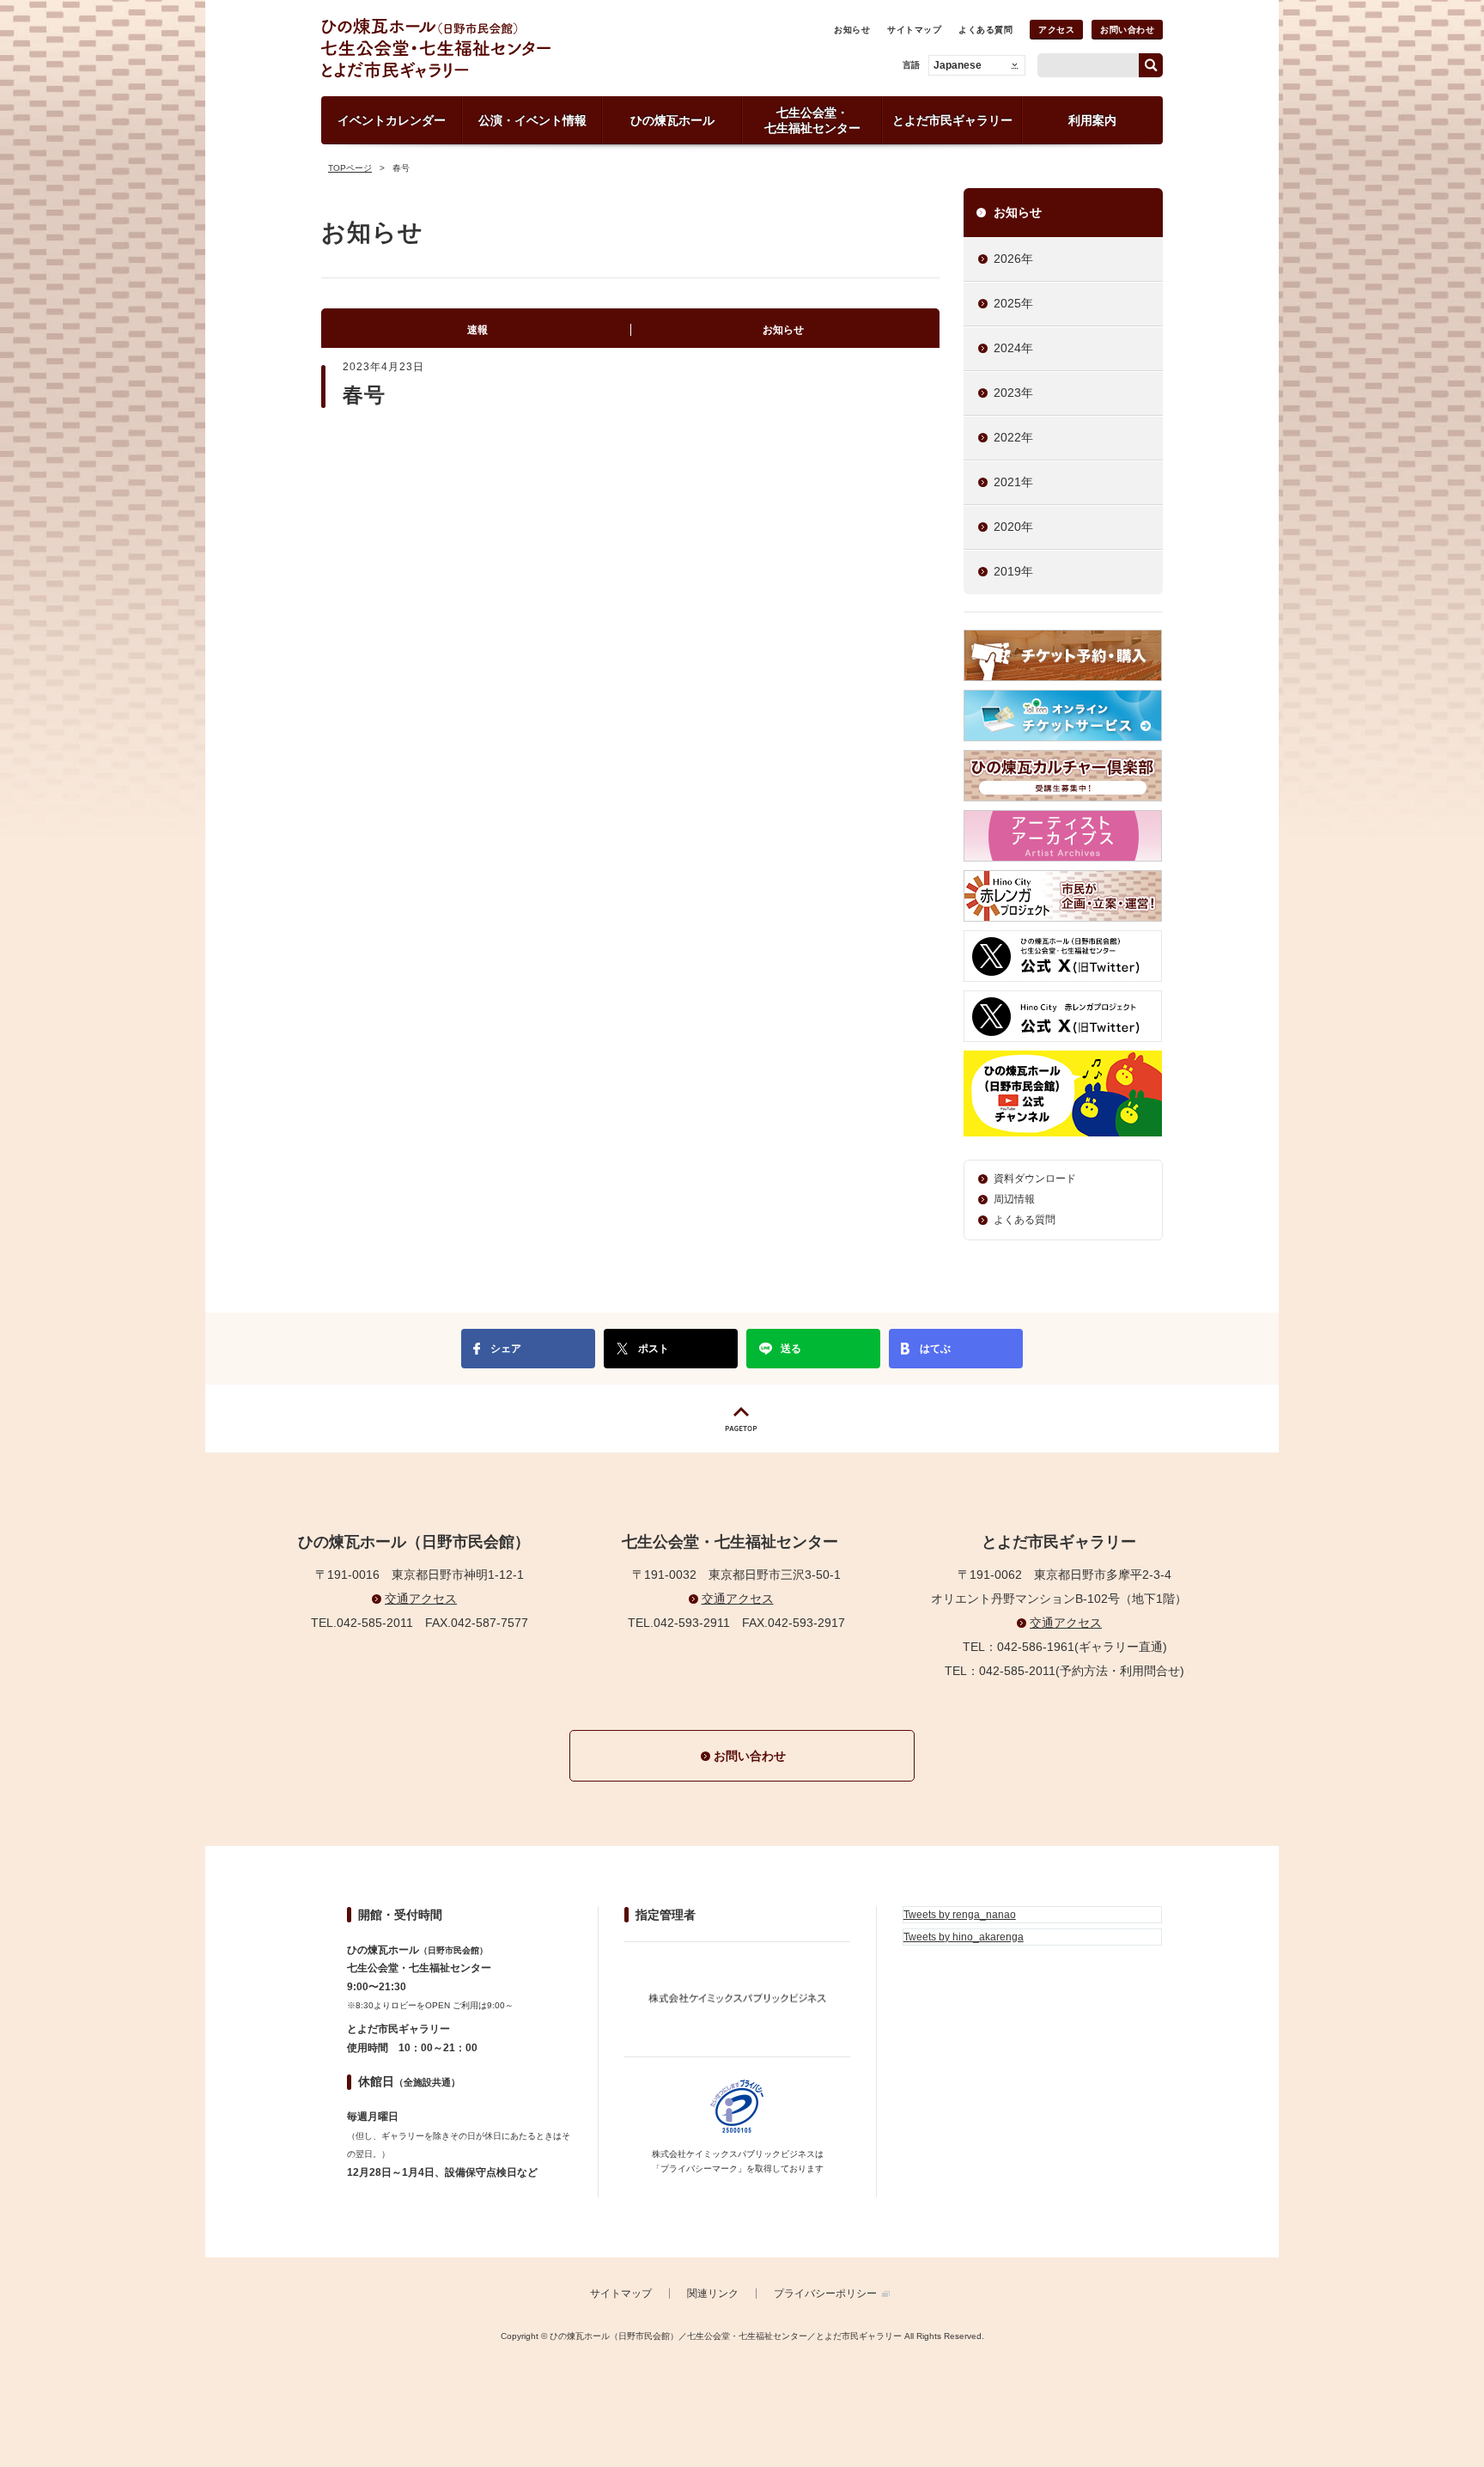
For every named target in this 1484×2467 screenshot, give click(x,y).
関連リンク (713, 2293)
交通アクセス (421, 1599)
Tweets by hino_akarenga (964, 1937)
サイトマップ (914, 30)
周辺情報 (1014, 1199)
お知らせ (852, 30)
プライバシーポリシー (825, 2293)
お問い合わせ (1127, 30)
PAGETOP (742, 1419)
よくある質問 (985, 30)
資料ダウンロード (1035, 1179)
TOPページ (350, 168)
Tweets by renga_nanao (960, 1915)
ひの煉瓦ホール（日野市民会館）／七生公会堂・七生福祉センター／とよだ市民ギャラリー (496, 48)
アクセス (1056, 30)
